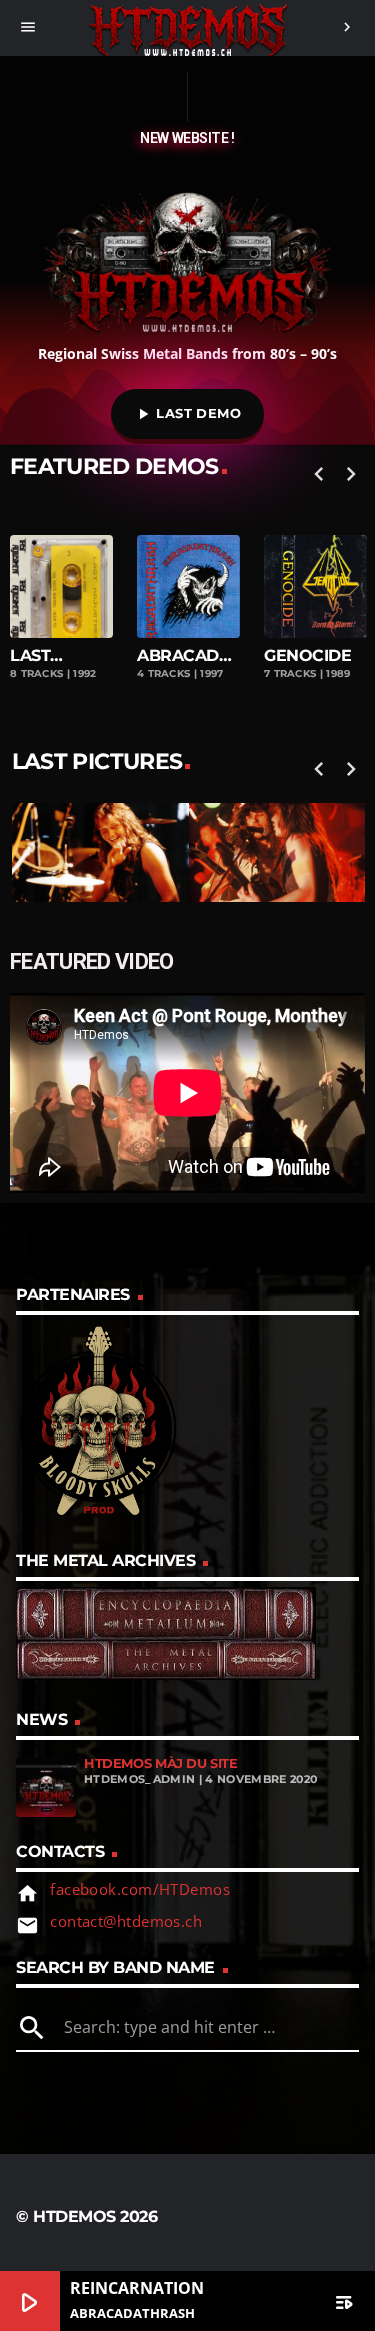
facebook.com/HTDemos (140, 1889)
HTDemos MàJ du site (161, 1763)
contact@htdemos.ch (126, 1921)
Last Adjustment (61, 655)
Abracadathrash (188, 655)
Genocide (307, 655)
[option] (188, 604)
